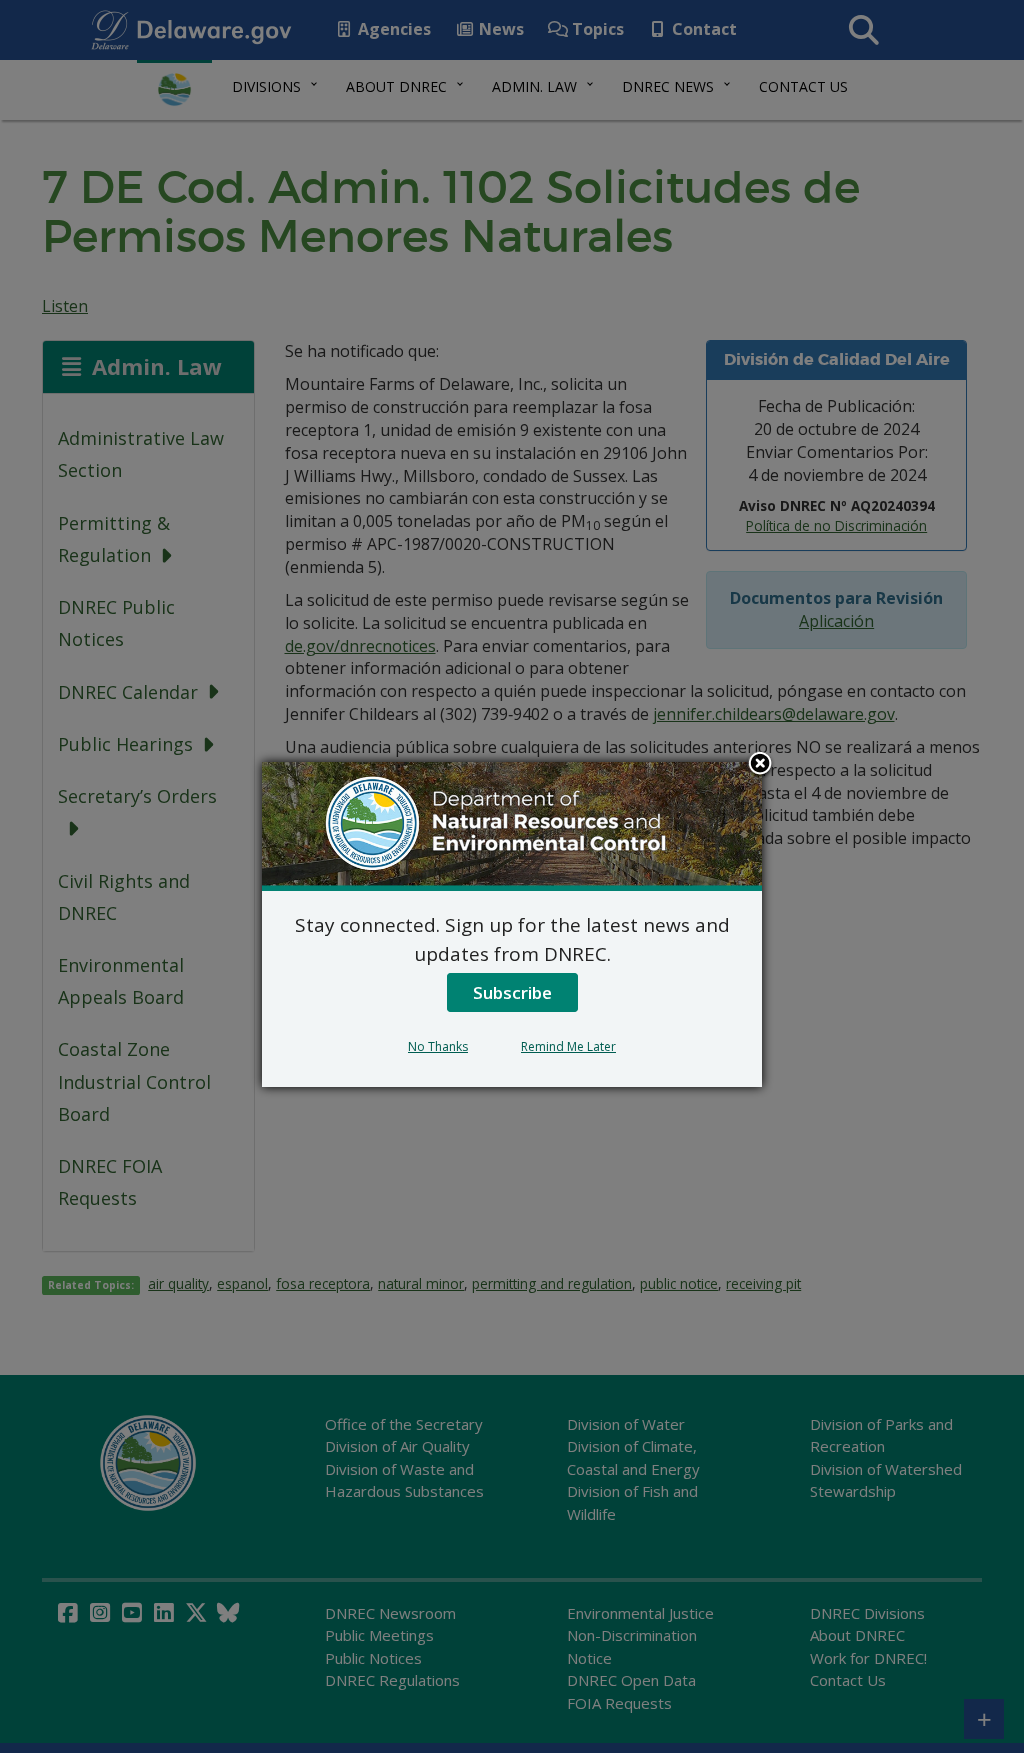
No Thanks (438, 1046)
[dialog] (512, 924)
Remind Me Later (568, 1046)
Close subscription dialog (760, 765)
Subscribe (512, 992)
